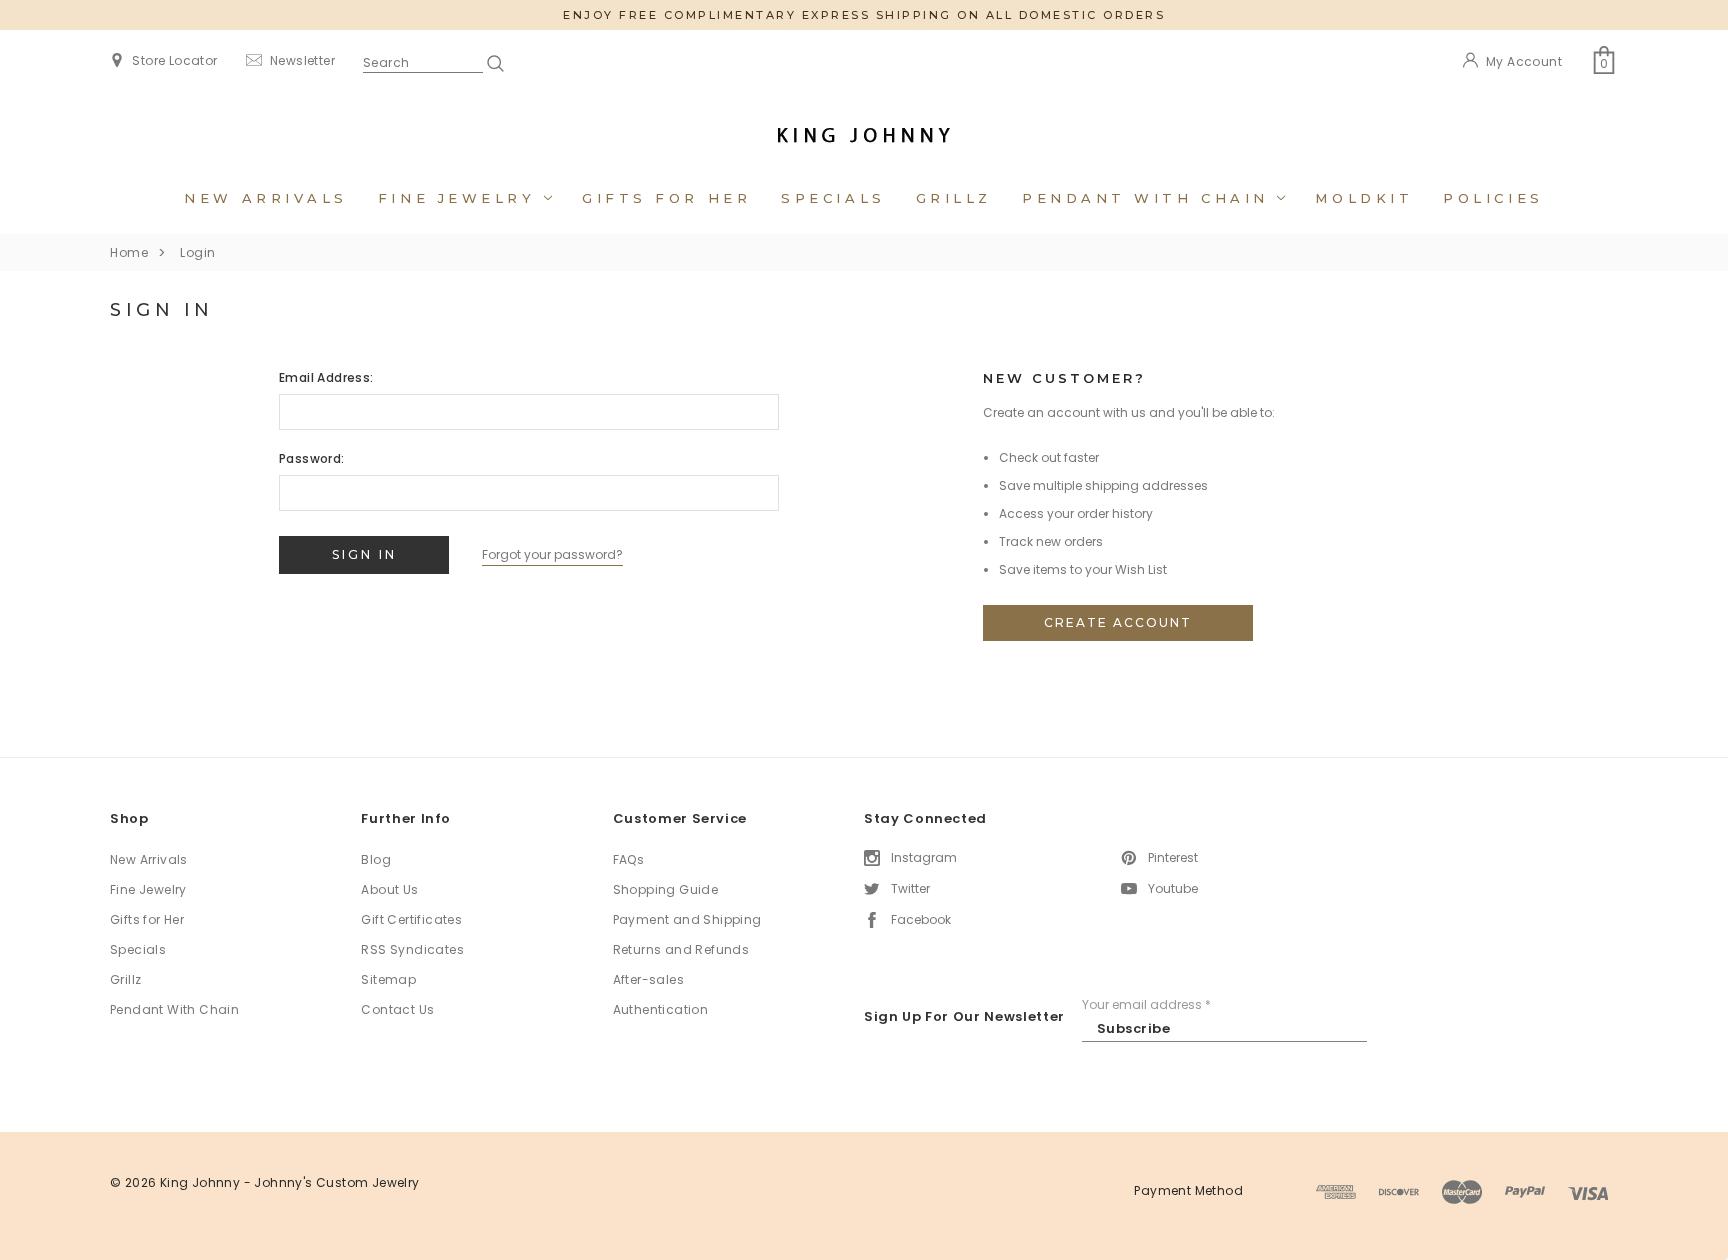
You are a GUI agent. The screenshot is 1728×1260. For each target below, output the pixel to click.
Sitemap (388, 979)
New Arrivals (266, 198)
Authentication (661, 1009)
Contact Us (397, 1009)
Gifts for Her (666, 198)
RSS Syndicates (412, 949)
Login (198, 252)
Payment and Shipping (687, 919)
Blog (376, 859)
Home (129, 252)
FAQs (629, 859)
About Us (389, 889)
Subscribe (1134, 1028)
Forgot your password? (552, 554)
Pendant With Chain (1149, 198)
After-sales (648, 979)
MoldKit (1364, 198)
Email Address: (326, 377)
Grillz (954, 198)
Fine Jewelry (461, 198)
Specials (833, 198)
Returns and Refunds (681, 949)
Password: (312, 458)
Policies (1493, 198)
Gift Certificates (411, 919)
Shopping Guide (666, 889)
